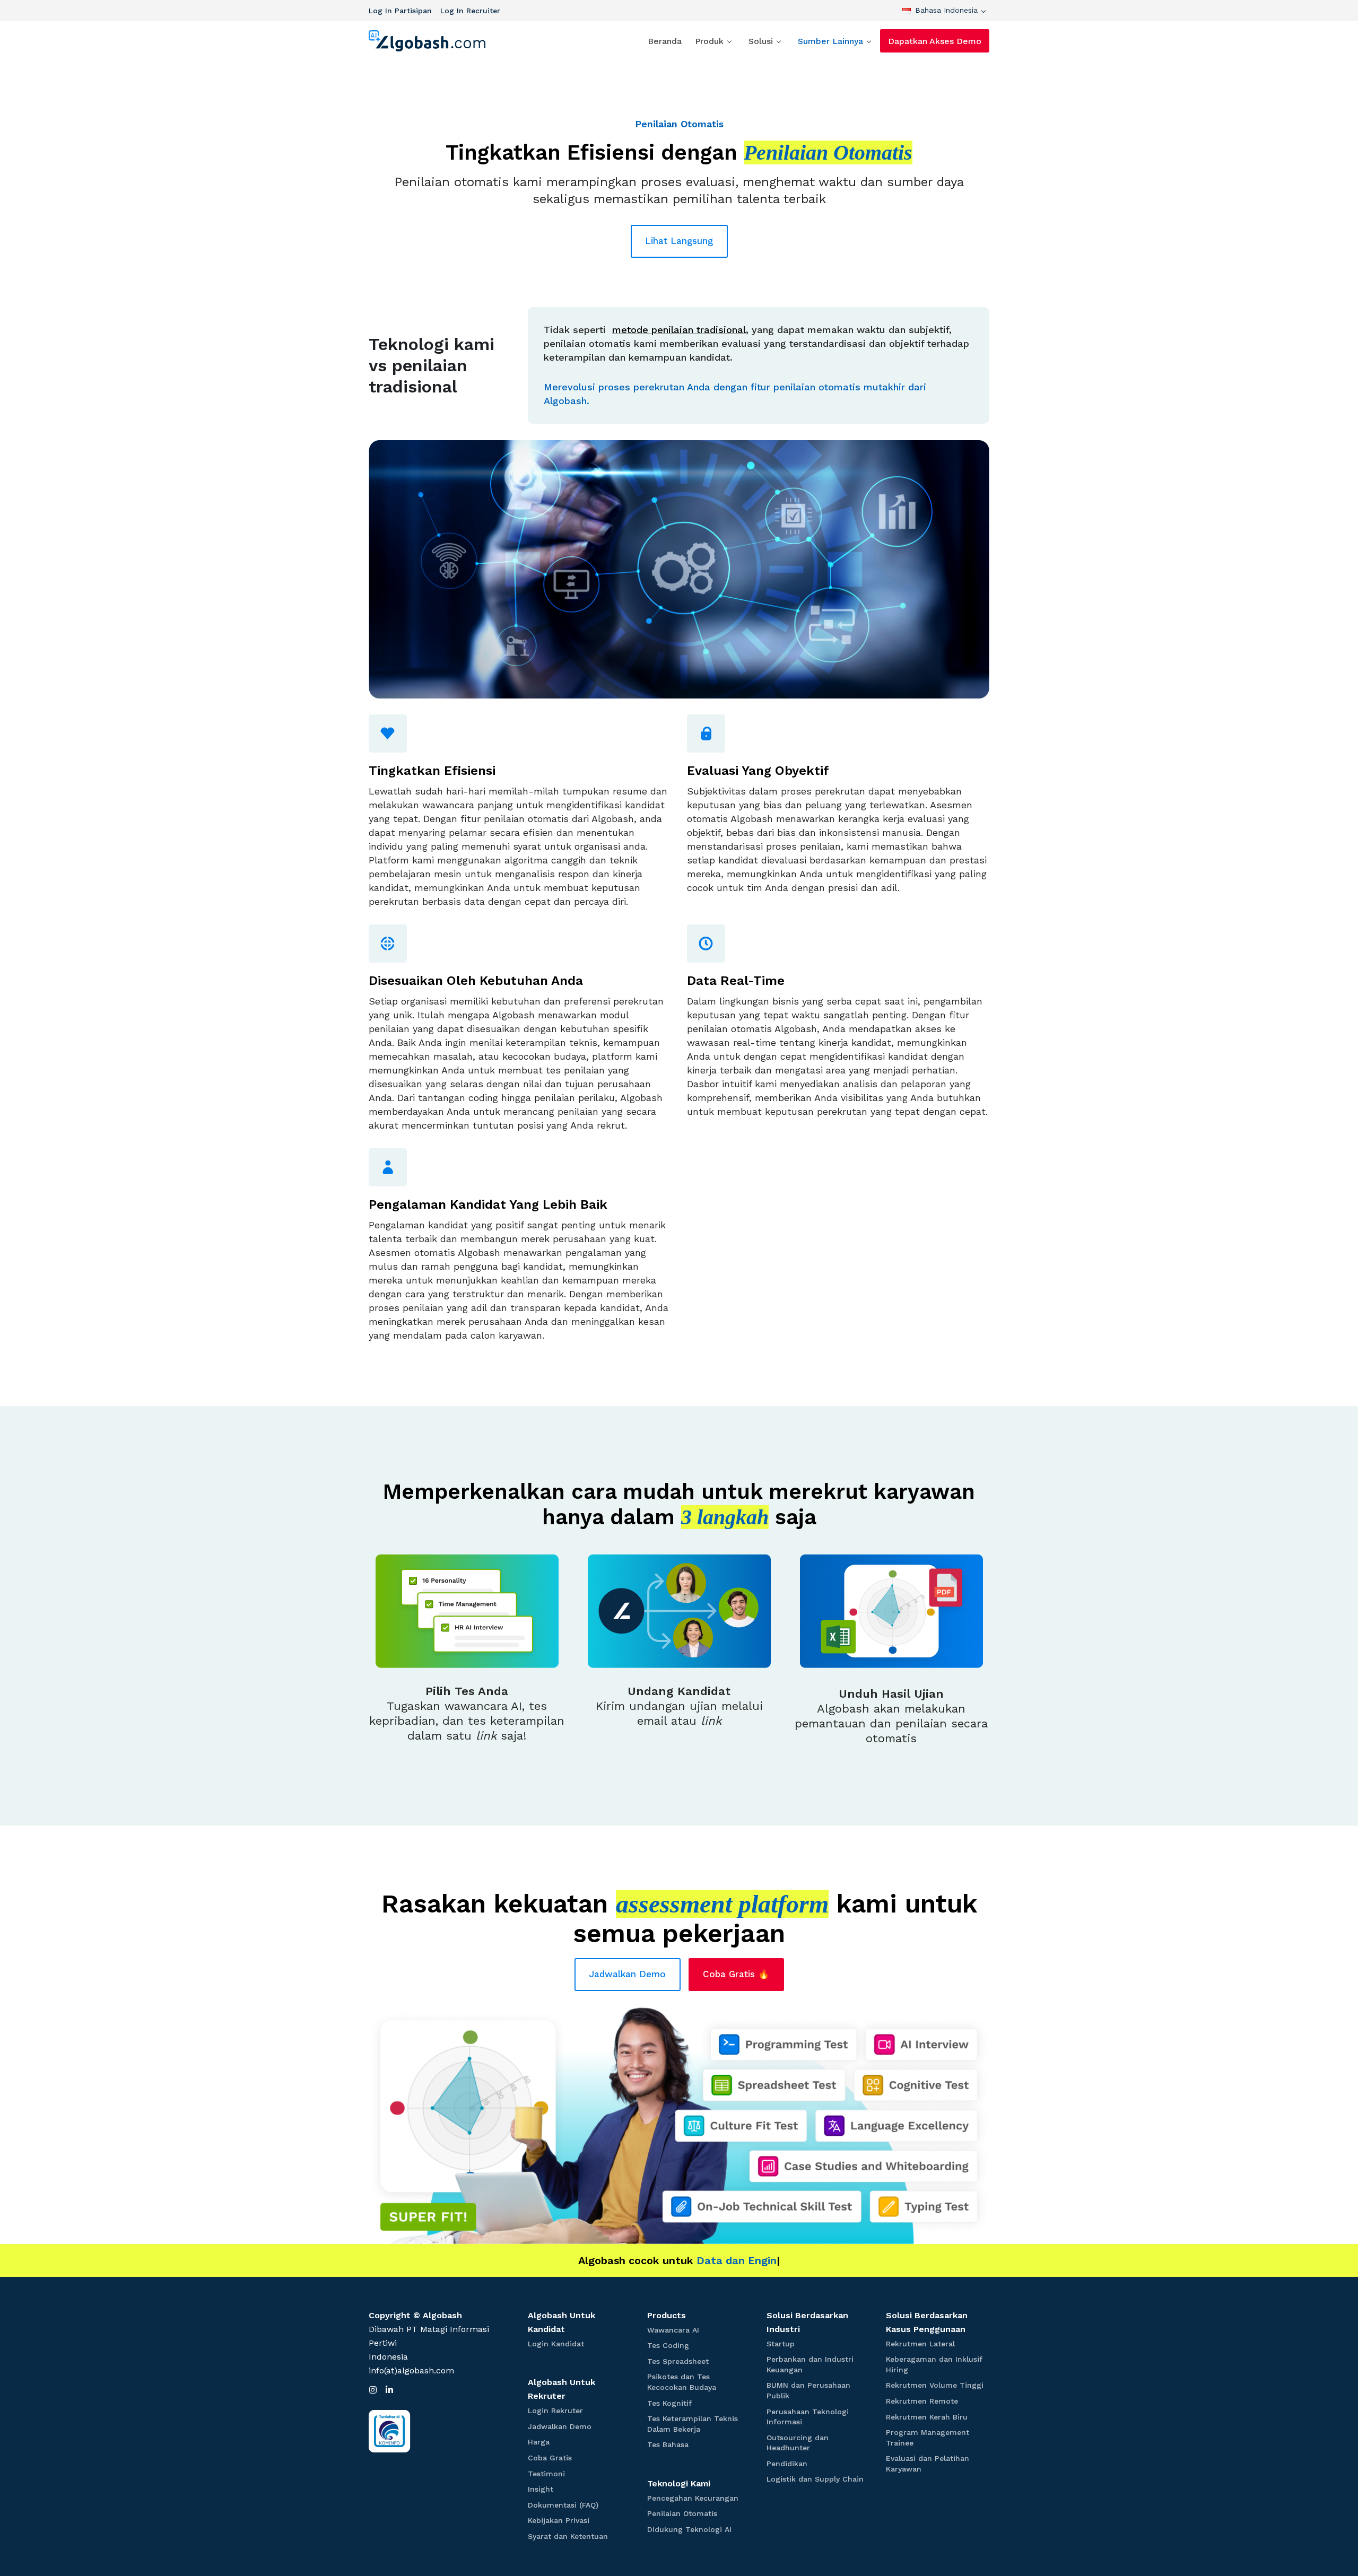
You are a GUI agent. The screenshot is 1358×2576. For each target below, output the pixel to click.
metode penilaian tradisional (679, 330)
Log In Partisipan (400, 11)
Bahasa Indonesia (946, 10)
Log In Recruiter (470, 11)
